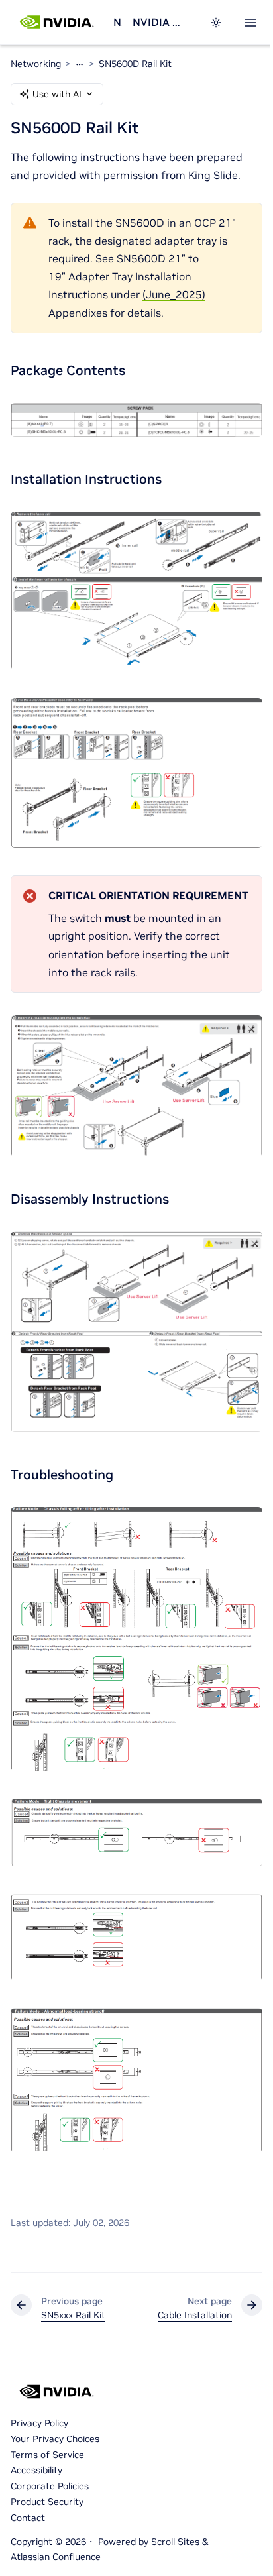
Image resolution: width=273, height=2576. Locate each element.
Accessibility (36, 2470)
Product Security (47, 2502)
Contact (28, 2518)
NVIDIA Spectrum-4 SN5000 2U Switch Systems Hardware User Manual (158, 22)
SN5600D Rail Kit (135, 64)
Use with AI (57, 94)
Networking (117, 22)
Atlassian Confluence (56, 2557)
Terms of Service (47, 2455)
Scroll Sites (175, 2542)
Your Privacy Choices (55, 2439)
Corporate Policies (50, 2486)
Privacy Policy (39, 2423)
